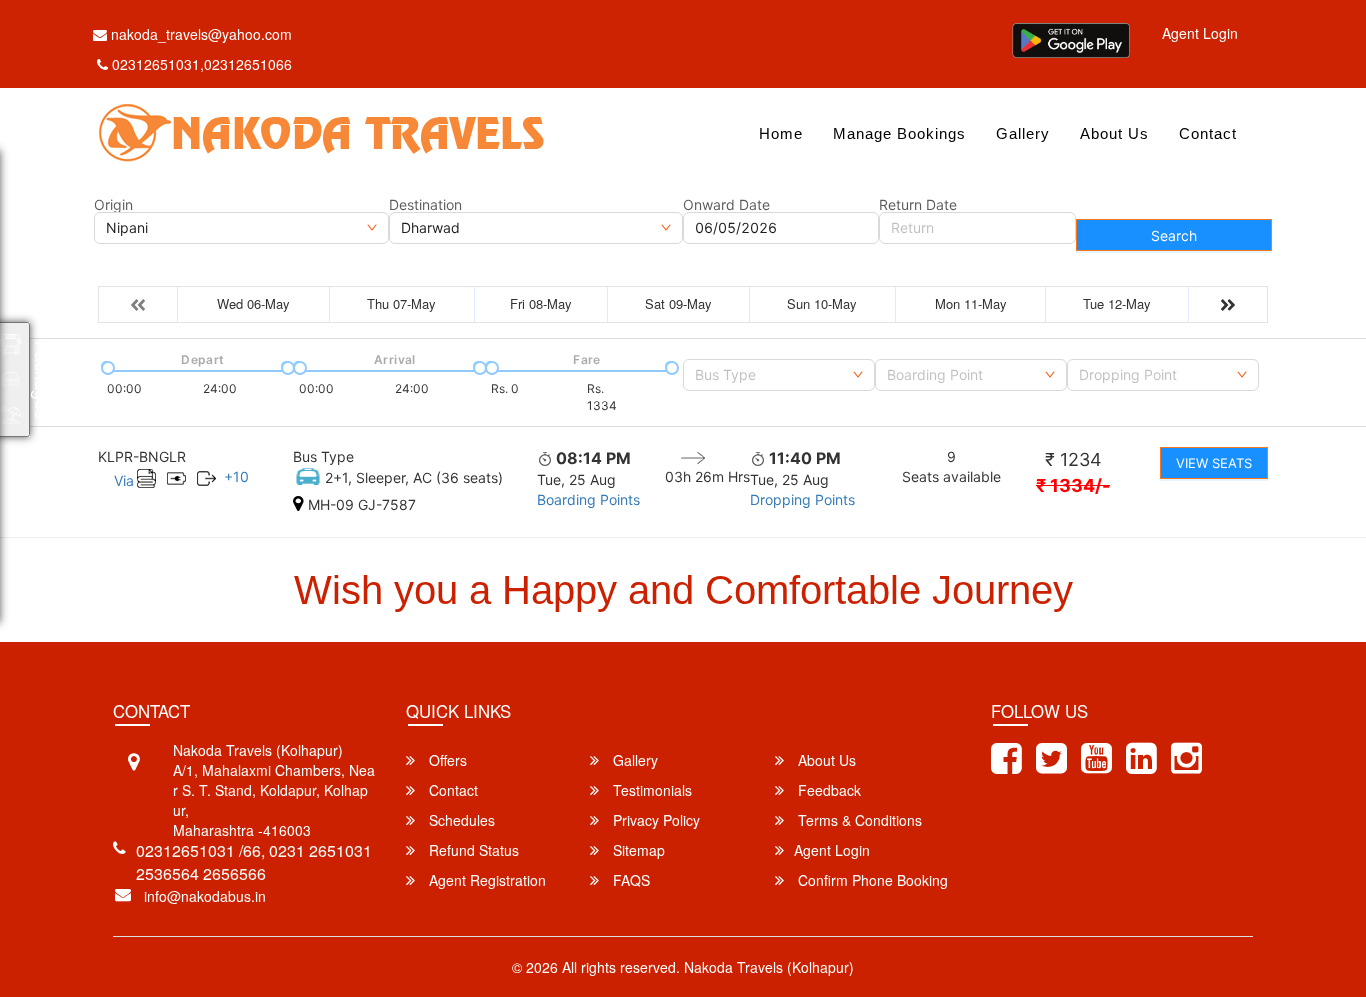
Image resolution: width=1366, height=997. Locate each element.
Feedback (827, 790)
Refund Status (472, 850)
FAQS (629, 880)
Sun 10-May (822, 303)
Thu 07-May (401, 303)
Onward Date (726, 205)
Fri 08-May (541, 303)
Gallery (1023, 133)
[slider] (106, 366)
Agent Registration (485, 880)
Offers (446, 760)
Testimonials (650, 790)
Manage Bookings (899, 133)
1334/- (1073, 485)
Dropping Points (802, 499)
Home (781, 133)
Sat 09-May (678, 303)
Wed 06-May (253, 303)
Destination (425, 205)
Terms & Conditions (858, 820)
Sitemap (637, 850)
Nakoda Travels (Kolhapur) (769, 967)
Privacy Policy (654, 820)
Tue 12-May (1117, 303)
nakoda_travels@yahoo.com (199, 34)
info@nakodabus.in (205, 896)
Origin (113, 205)
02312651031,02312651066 (202, 64)
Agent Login (1200, 33)
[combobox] (779, 375)
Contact (1208, 133)
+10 (236, 476)
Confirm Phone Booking (871, 880)
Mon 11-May (971, 303)
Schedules (460, 820)
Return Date (918, 205)
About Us (1114, 133)
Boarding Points (588, 499)
